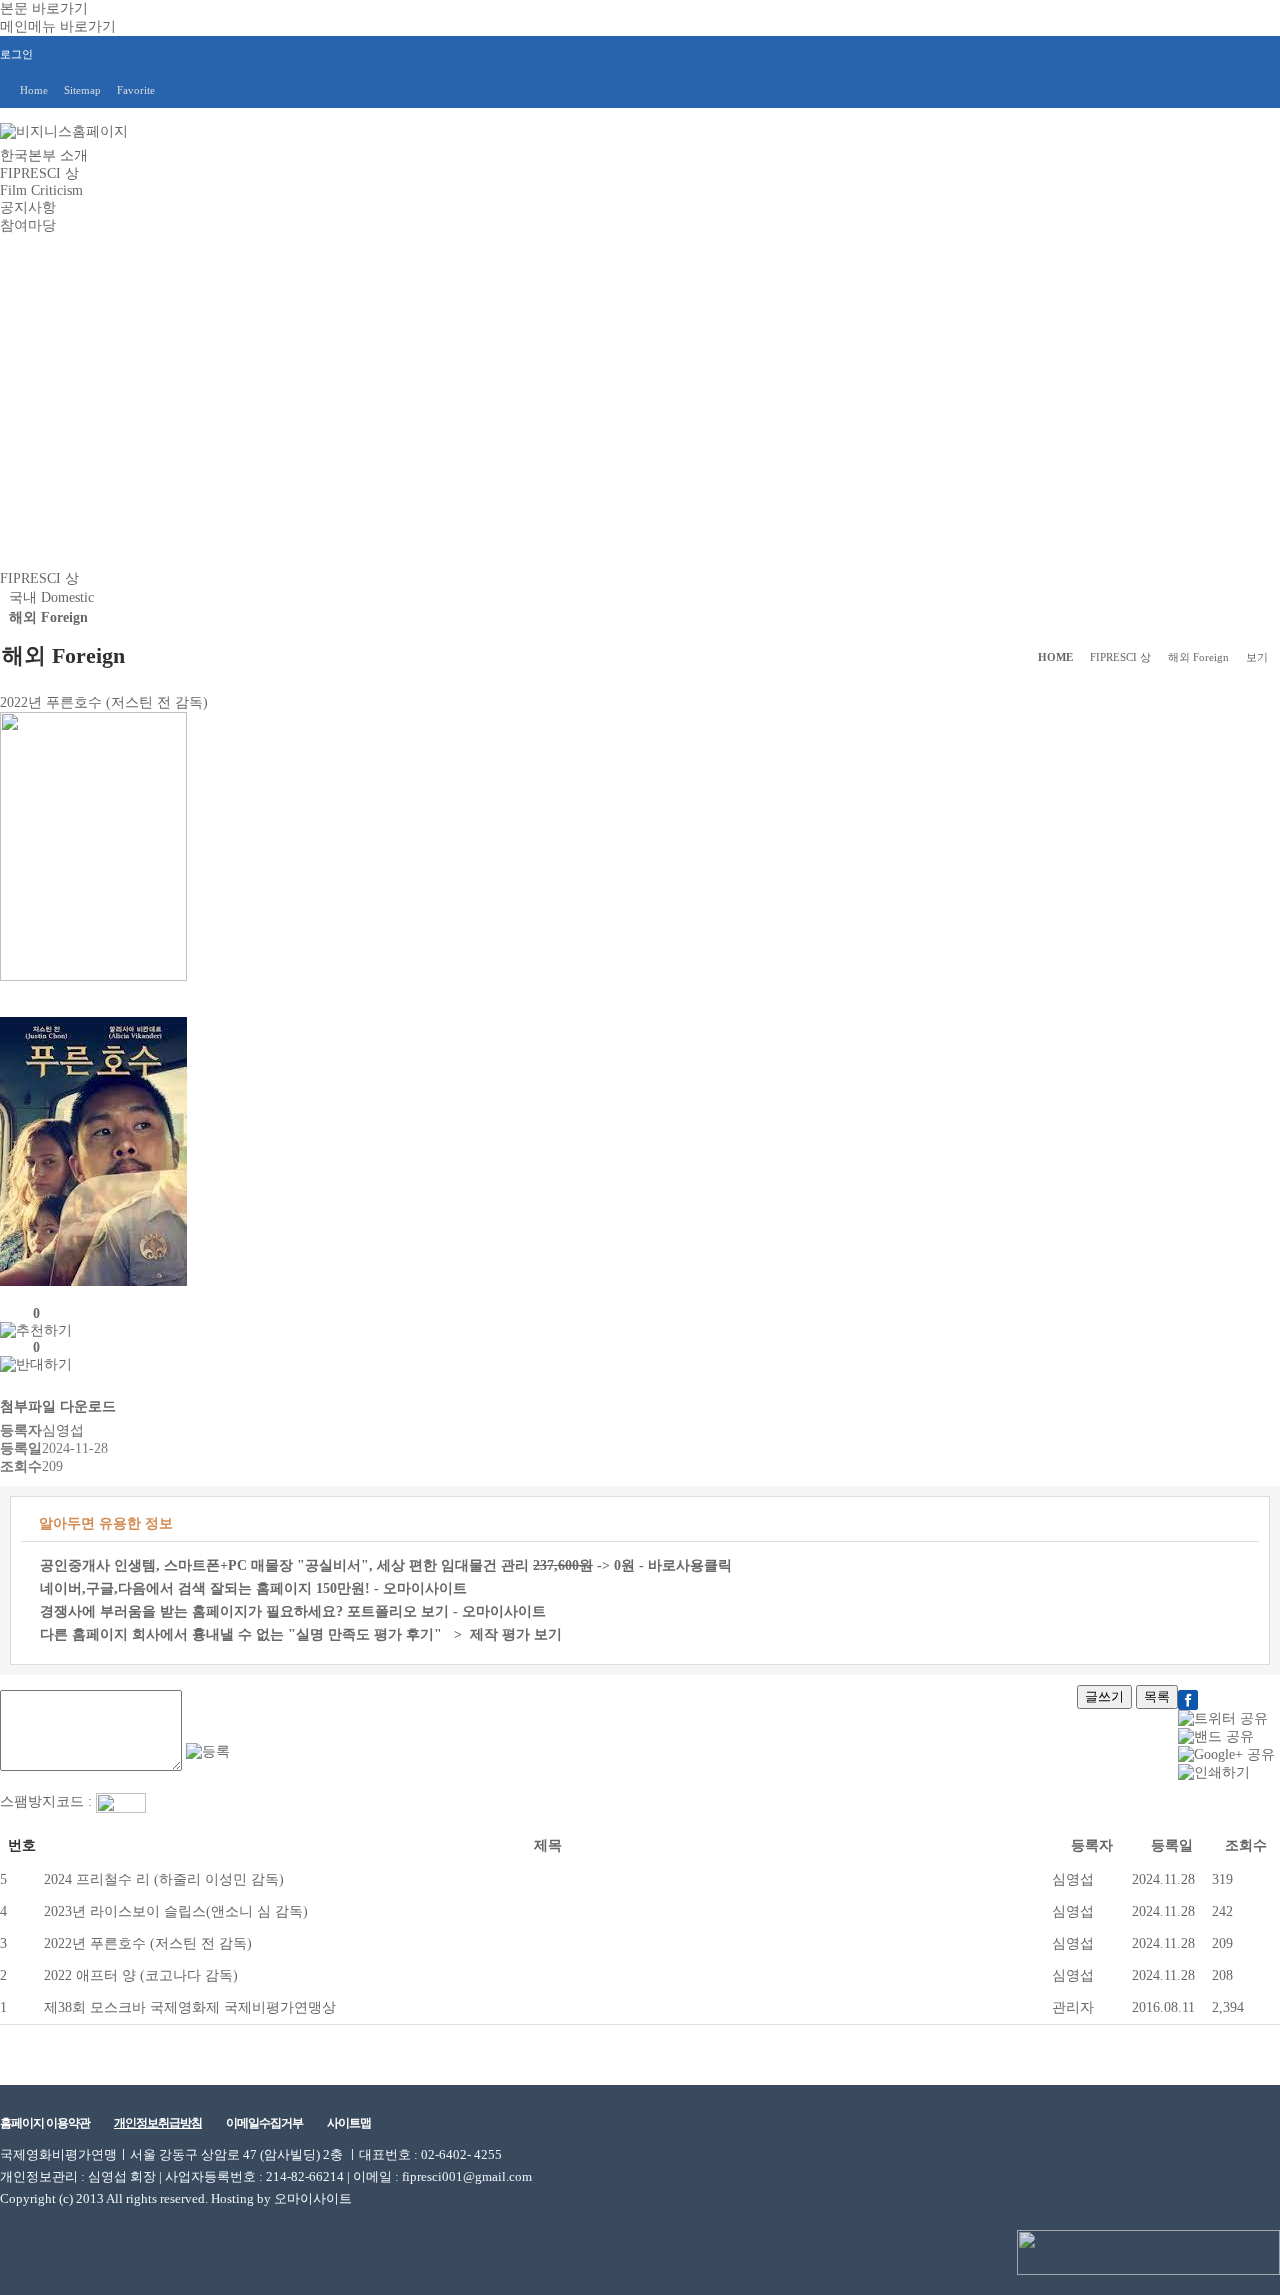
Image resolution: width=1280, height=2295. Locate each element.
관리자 (1073, 2007)
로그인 (16, 54)
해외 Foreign (48, 617)
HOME (1055, 657)
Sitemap (82, 90)
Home (34, 90)
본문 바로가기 (44, 8)
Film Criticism (41, 190)
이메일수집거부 (264, 2123)
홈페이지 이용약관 (45, 2123)
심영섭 (1073, 1879)
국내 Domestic (51, 597)
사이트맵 (349, 2123)
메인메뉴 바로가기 (58, 26)
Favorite (136, 90)
